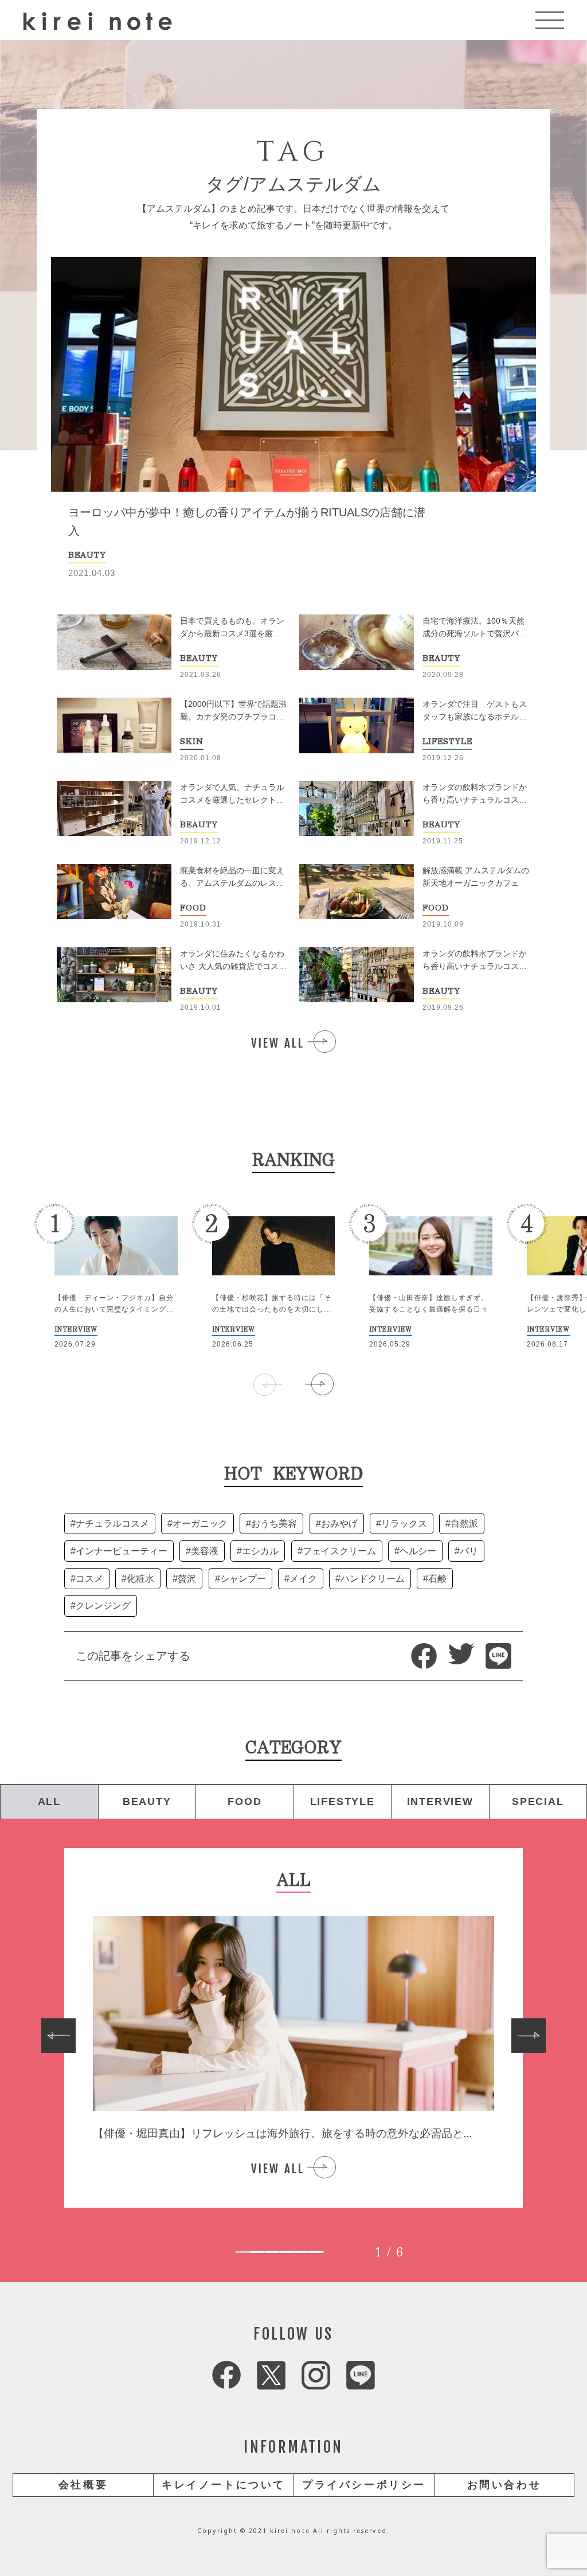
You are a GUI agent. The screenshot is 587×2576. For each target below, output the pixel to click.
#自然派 (462, 1524)
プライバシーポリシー (364, 2485)
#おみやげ (337, 1524)
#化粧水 (138, 1579)
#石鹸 (435, 1579)
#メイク (301, 1579)
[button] (319, 1384)
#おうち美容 (271, 1524)
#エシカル (258, 1551)
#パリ (466, 1551)
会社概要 (83, 2485)
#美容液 (202, 1551)
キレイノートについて (224, 2485)
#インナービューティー (119, 1551)
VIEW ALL (278, 1043)
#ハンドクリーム (370, 1579)
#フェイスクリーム (337, 1551)
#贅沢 (184, 1579)
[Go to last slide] (58, 2036)
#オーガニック (197, 1524)
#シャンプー (240, 1579)
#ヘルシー (415, 1551)
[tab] (243, 2252)
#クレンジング (101, 1606)
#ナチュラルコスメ (110, 1524)
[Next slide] (529, 2036)
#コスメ (87, 1579)
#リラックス (402, 1524)
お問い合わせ (504, 2485)
